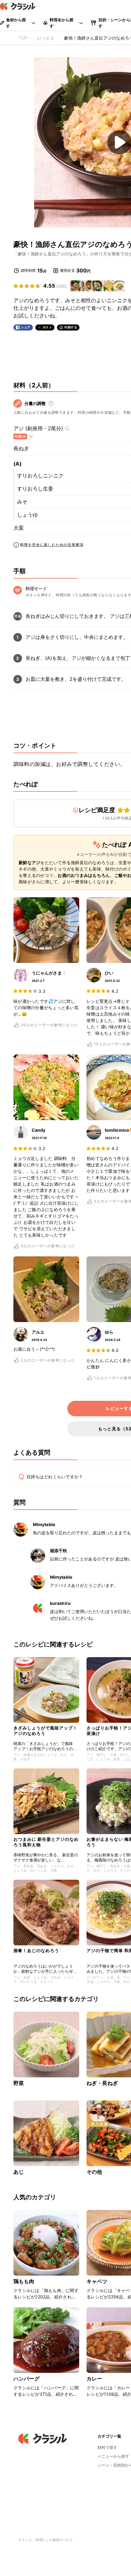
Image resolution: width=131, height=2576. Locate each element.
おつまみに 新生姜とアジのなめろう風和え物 (46, 1842)
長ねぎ (21, 448)
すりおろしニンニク (40, 476)
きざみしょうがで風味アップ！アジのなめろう (45, 1731)
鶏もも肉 (24, 2281)
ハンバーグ (27, 2379)
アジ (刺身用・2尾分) (38, 428)
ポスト (48, 327)
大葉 (19, 528)
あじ (19, 2172)
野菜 (19, 2083)
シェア (26, 327)
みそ (22, 502)
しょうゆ (27, 515)
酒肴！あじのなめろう (36, 1950)
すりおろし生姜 (35, 489)
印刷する (71, 327)
